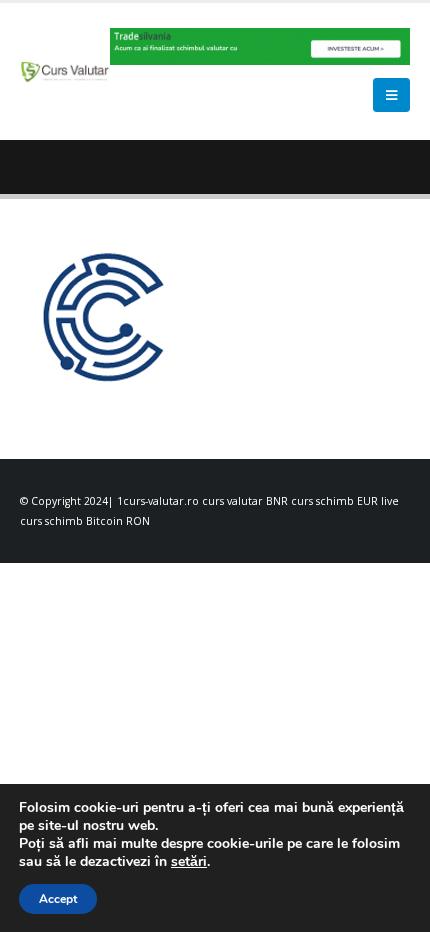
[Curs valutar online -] (65, 71)
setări (189, 862)
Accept (58, 899)
